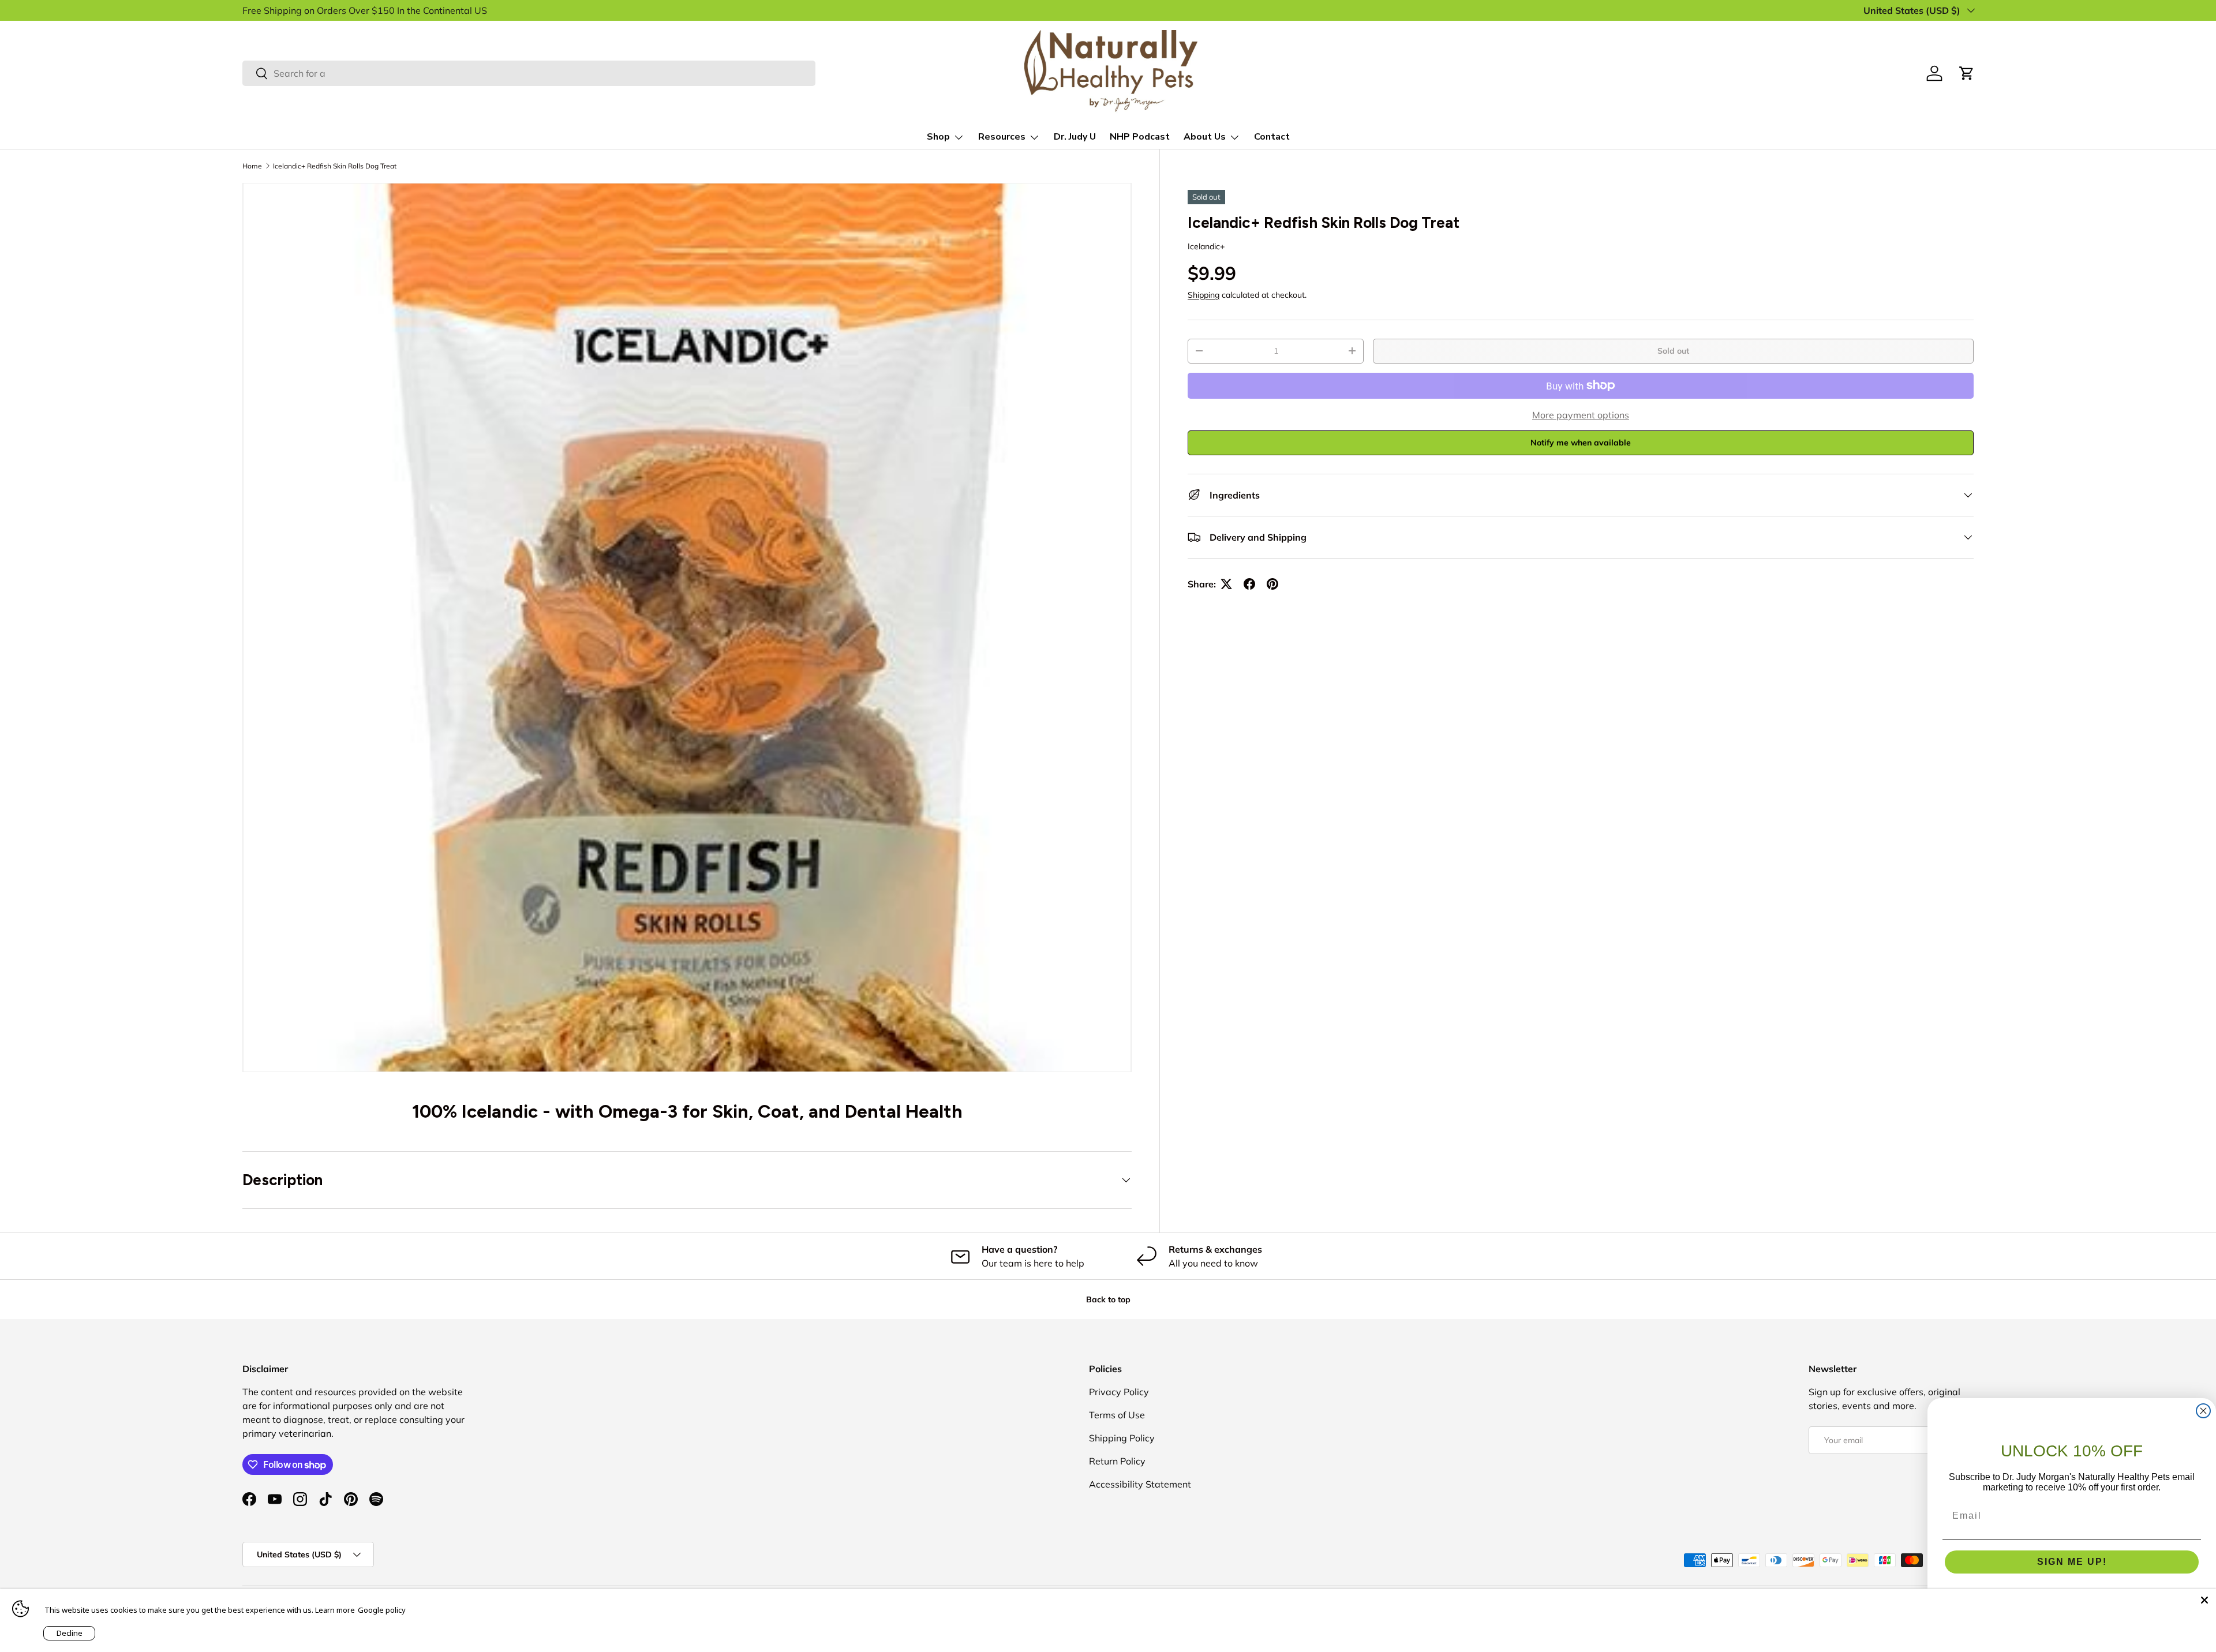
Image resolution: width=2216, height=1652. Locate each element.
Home (252, 166)
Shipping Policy (1122, 1438)
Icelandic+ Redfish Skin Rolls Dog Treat (335, 166)
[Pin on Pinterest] (1272, 584)
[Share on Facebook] (1249, 584)
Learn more (335, 1610)
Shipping (1204, 295)
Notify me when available (1581, 443)
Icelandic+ (1206, 246)
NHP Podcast (1140, 137)
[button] (1967, 73)
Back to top (1108, 1299)
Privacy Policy (1119, 1392)
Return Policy (1117, 1461)
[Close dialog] (2203, 1411)
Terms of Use (1117, 1415)
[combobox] (529, 73)
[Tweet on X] (1226, 584)
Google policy (382, 1610)
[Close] (2204, 1600)
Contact (1272, 137)
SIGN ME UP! (2072, 1562)
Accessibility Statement (1140, 1484)
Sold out (1673, 351)
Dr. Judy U (1075, 137)
